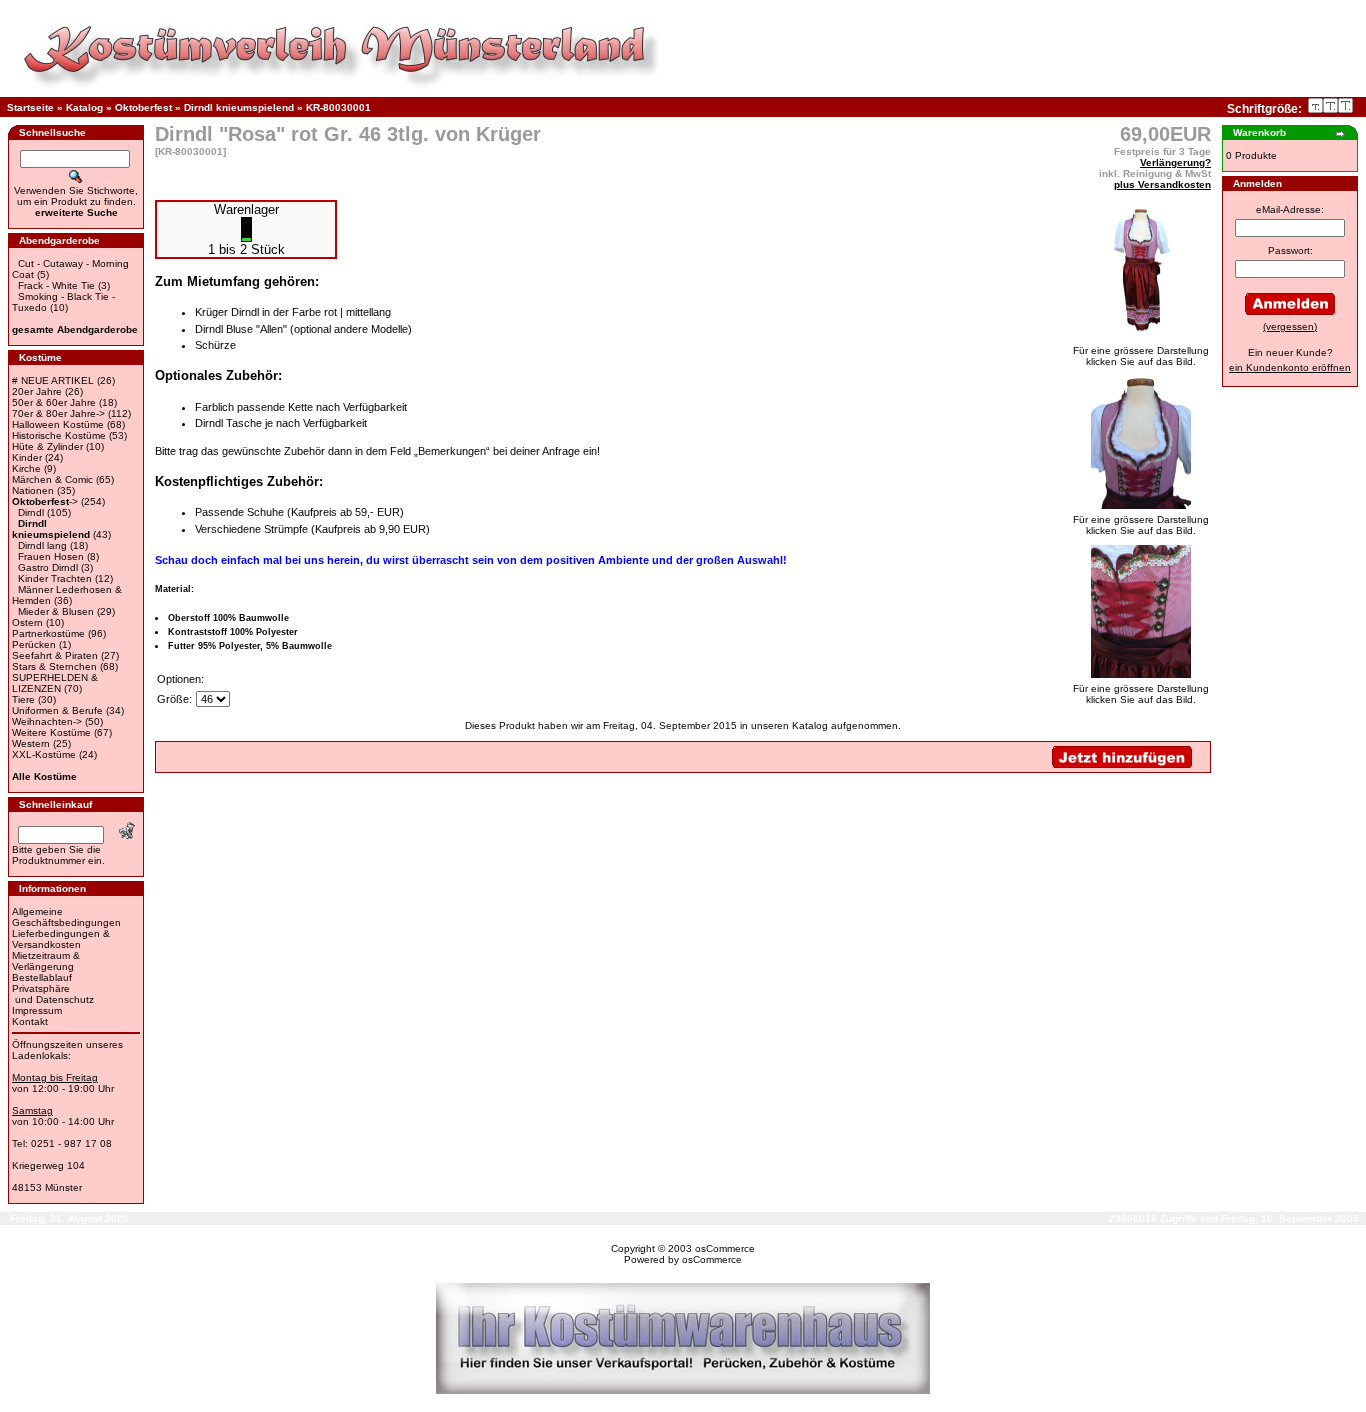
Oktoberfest (143, 107)
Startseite (30, 107)
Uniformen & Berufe (57, 710)
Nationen (33, 490)
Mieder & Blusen (56, 611)
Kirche (26, 468)
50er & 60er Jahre (54, 402)
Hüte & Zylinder (47, 446)
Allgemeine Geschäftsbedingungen (66, 917)
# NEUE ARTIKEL (53, 380)
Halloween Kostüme (58, 424)
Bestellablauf (42, 977)
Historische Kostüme (59, 435)
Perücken (34, 644)
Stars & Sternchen (54, 666)
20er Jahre (37, 391)
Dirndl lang (42, 545)
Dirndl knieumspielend (239, 107)
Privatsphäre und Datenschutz (53, 994)
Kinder (27, 457)
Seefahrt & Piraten (55, 655)
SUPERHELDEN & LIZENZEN (55, 683)
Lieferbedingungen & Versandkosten (61, 939)
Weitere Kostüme (51, 732)
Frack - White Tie (56, 285)
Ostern (27, 622)
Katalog (84, 107)
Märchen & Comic (52, 479)
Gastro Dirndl (48, 567)
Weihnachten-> (47, 721)
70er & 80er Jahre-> (58, 413)
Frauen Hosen (51, 556)
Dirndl (31, 512)
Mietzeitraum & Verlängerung (46, 961)
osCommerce (725, 1248)
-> (45, 501)
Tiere (23, 699)
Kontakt (30, 1021)
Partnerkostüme (48, 633)
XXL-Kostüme (44, 754)
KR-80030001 (338, 107)
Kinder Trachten (55, 578)
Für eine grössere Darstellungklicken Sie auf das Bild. (1141, 356)
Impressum (37, 1010)
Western (31, 743)
